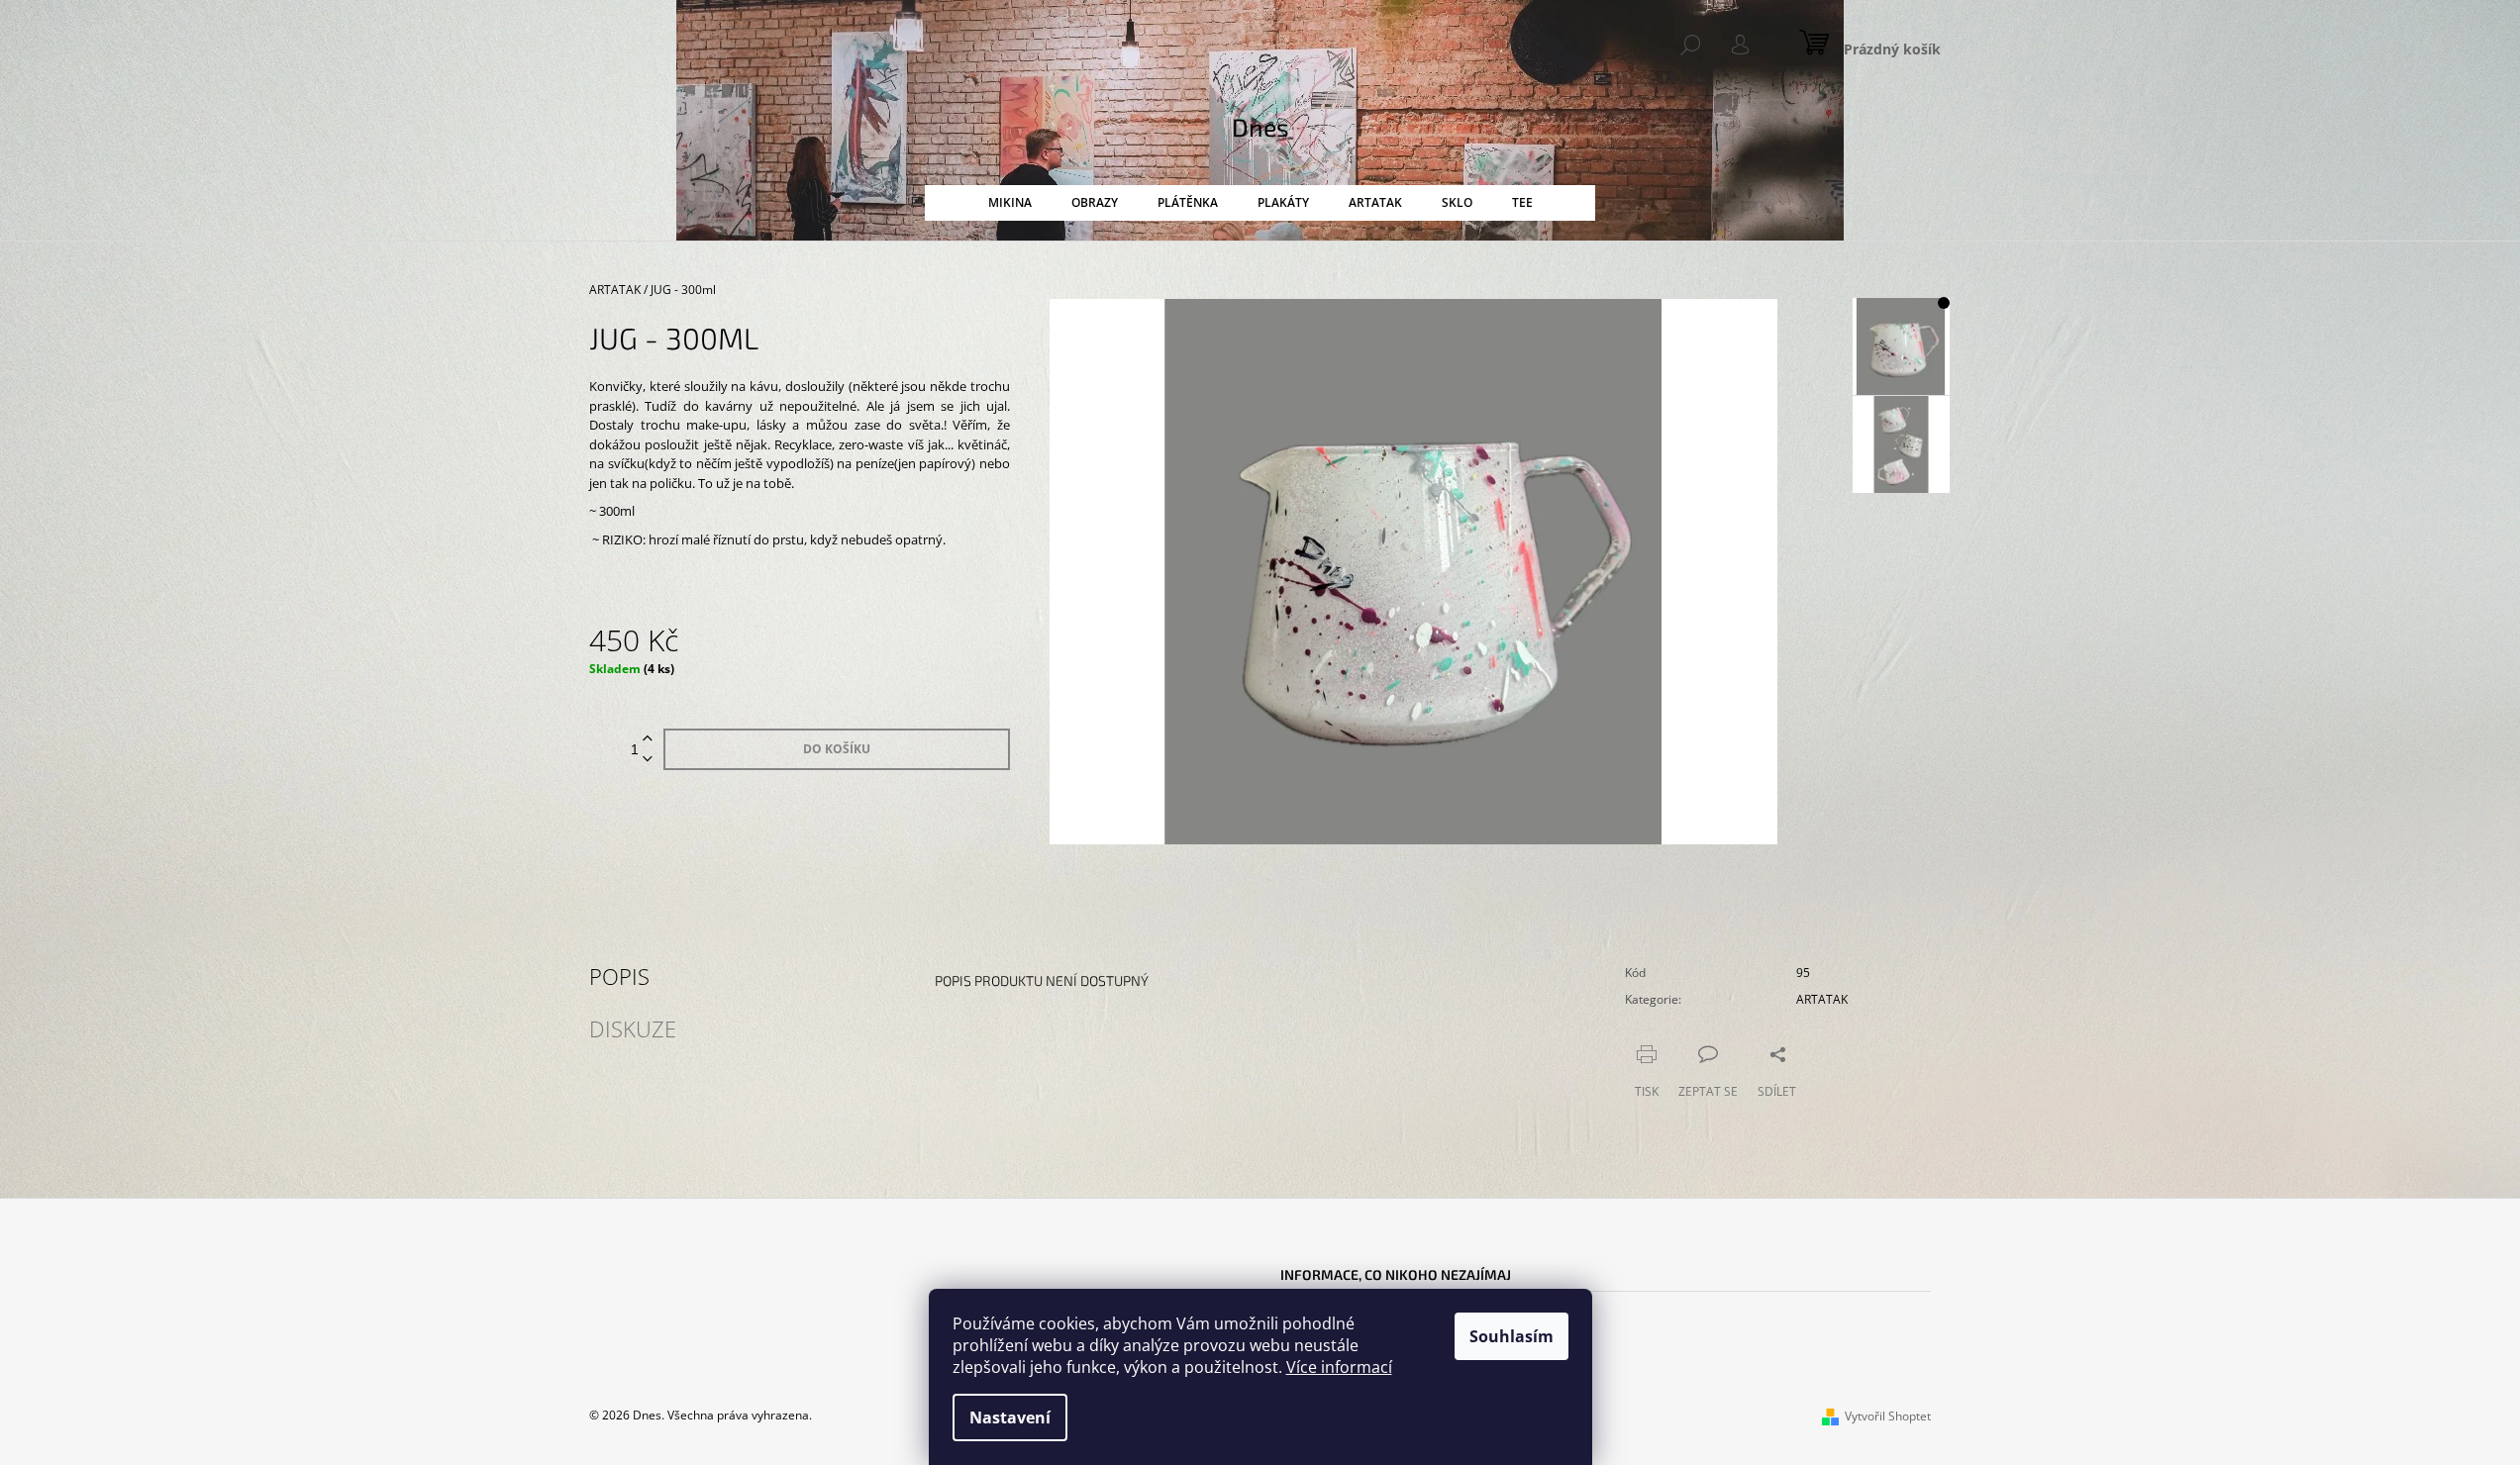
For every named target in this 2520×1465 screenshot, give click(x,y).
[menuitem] (1010, 203)
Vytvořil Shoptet (1888, 1416)
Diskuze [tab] (633, 1028)
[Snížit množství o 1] (648, 760)
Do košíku (837, 749)
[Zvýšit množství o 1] (648, 739)
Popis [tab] (619, 976)
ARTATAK (1822, 999)
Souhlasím (1512, 1336)
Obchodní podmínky (1339, 1331)
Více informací (1339, 1367)
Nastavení (1010, 1417)
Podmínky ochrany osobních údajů (1384, 1307)
